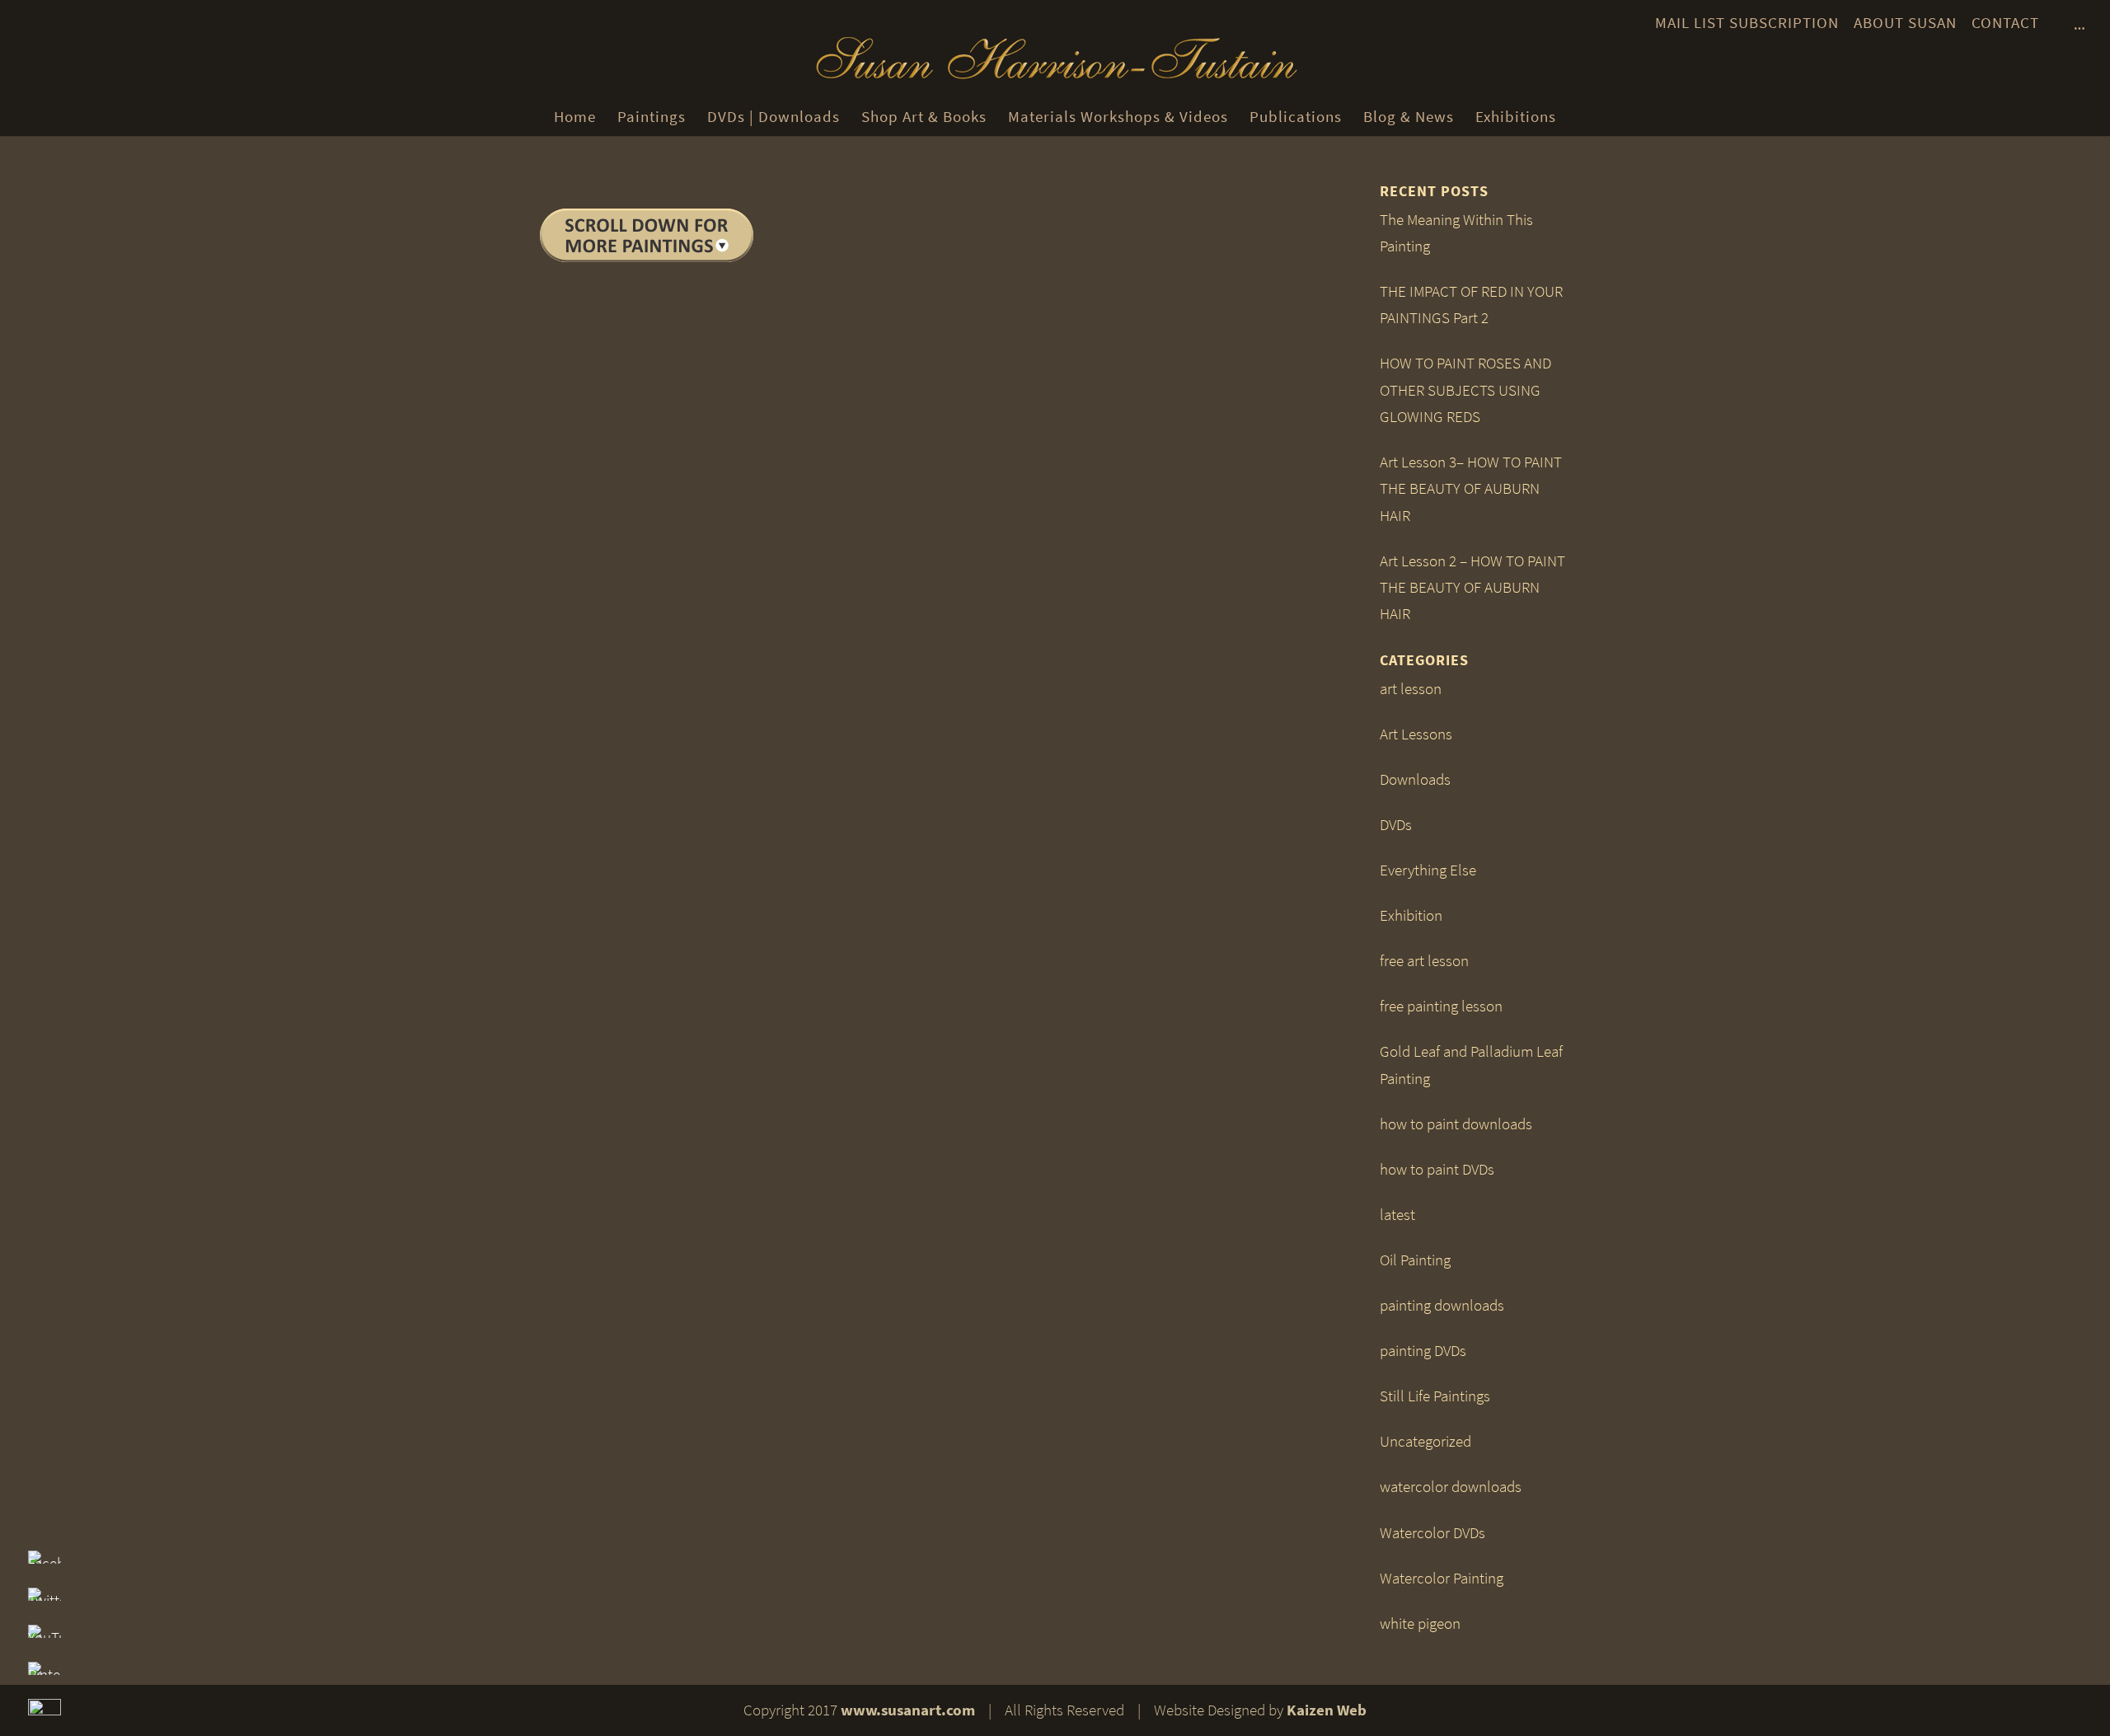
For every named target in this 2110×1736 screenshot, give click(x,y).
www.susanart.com (908, 1710)
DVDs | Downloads (774, 117)
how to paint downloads (1456, 1124)
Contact (2005, 23)
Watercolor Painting (1442, 1578)
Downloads (1415, 779)
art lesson (1411, 689)
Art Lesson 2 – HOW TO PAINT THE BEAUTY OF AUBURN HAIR (1472, 588)
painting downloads (1442, 1305)
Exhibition (1411, 915)
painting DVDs (1423, 1351)
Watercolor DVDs (1432, 1533)
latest (1397, 1215)
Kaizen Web (1327, 1710)
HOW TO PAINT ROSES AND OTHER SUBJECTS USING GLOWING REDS (1465, 390)
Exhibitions (1516, 117)
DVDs (1396, 825)
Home (575, 117)
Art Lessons (1416, 734)
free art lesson (1424, 961)
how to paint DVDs (1437, 1169)
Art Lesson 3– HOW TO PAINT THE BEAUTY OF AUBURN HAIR (1471, 489)
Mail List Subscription (1747, 23)
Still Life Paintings (1435, 1396)
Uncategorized (1425, 1441)
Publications (1296, 117)
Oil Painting (1415, 1260)
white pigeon (1420, 1623)
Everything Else (1428, 870)
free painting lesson (1441, 1006)
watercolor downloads (1451, 1487)
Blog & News (1409, 117)
